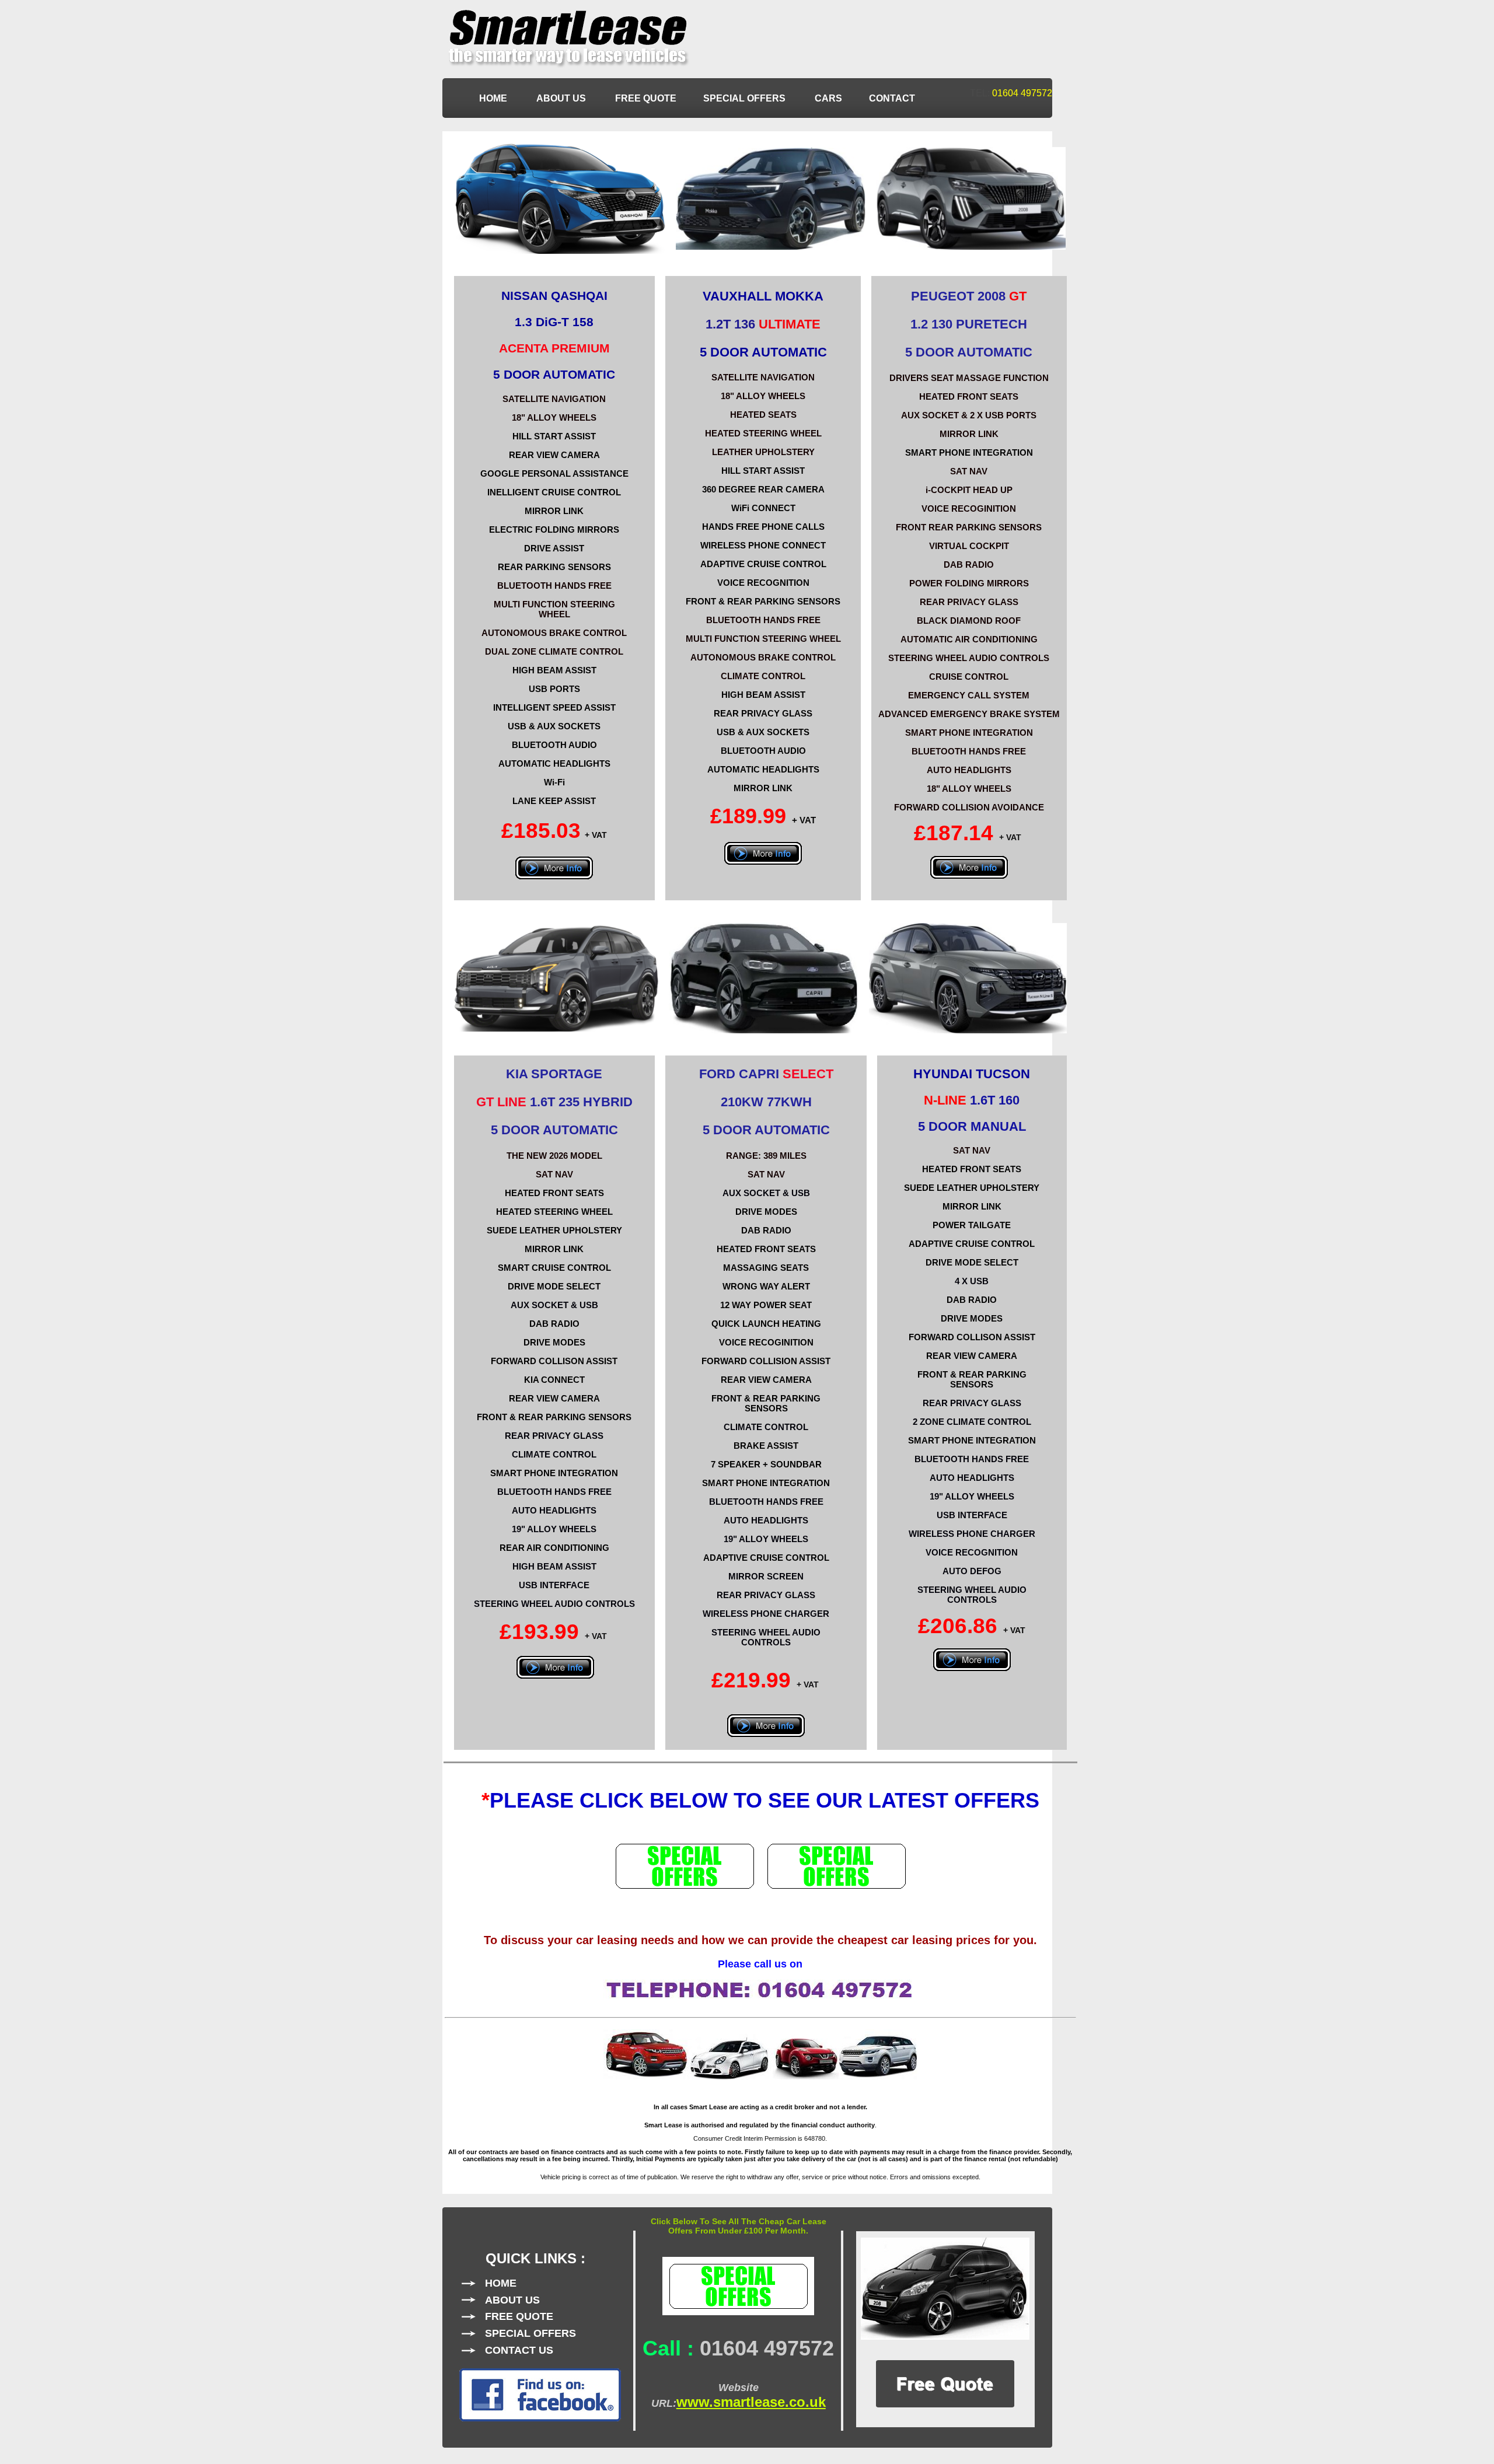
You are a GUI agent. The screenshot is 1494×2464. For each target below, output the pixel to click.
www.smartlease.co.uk (751, 2402)
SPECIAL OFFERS (746, 98)
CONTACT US (519, 2350)
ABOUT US (562, 98)
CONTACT (892, 98)
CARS (828, 98)
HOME (494, 98)
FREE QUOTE (646, 98)
